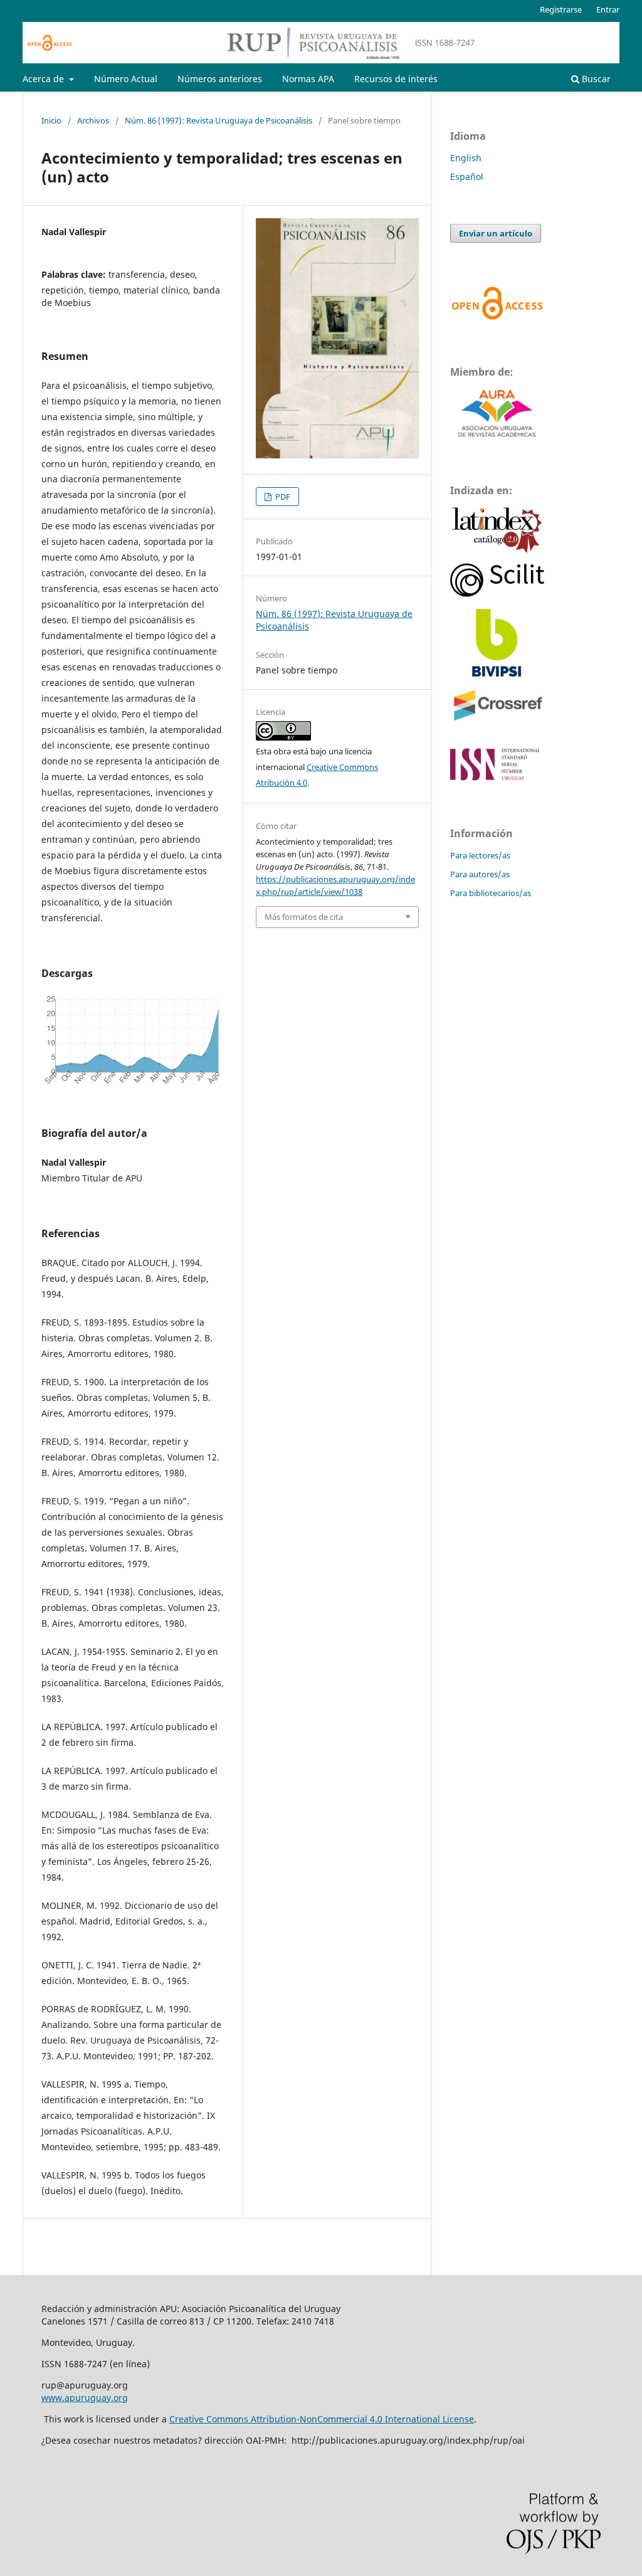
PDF (282, 497)
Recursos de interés (396, 79)
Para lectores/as (480, 855)
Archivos (93, 120)
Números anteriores (220, 79)
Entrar (608, 9)
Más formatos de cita (304, 917)
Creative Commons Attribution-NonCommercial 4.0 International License (322, 2419)
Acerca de (45, 79)
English (466, 158)
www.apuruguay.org (85, 2398)
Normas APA (308, 79)
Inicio (51, 120)
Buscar (595, 79)
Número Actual (126, 79)
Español (467, 177)
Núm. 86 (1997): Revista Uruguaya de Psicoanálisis (218, 120)
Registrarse (561, 9)
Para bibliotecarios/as (491, 893)
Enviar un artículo (496, 233)
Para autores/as (480, 874)
